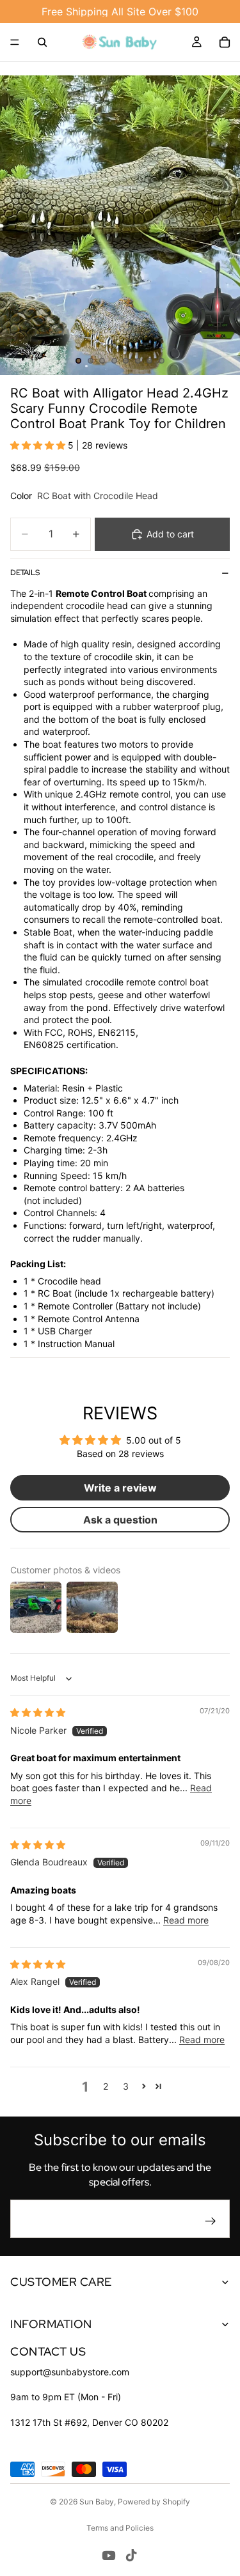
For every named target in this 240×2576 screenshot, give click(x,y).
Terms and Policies (120, 2528)
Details (25, 573)
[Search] (42, 42)
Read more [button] (186, 1920)
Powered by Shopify (154, 2502)
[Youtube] (109, 2556)
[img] (38, 1712)
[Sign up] (211, 2221)
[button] (39, 445)
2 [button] (106, 2086)
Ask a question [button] (120, 1520)
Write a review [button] (120, 1488)
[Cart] (225, 42)
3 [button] (126, 2086)
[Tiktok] (131, 2556)
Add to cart (170, 534)
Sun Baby (97, 2502)
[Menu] (15, 42)
